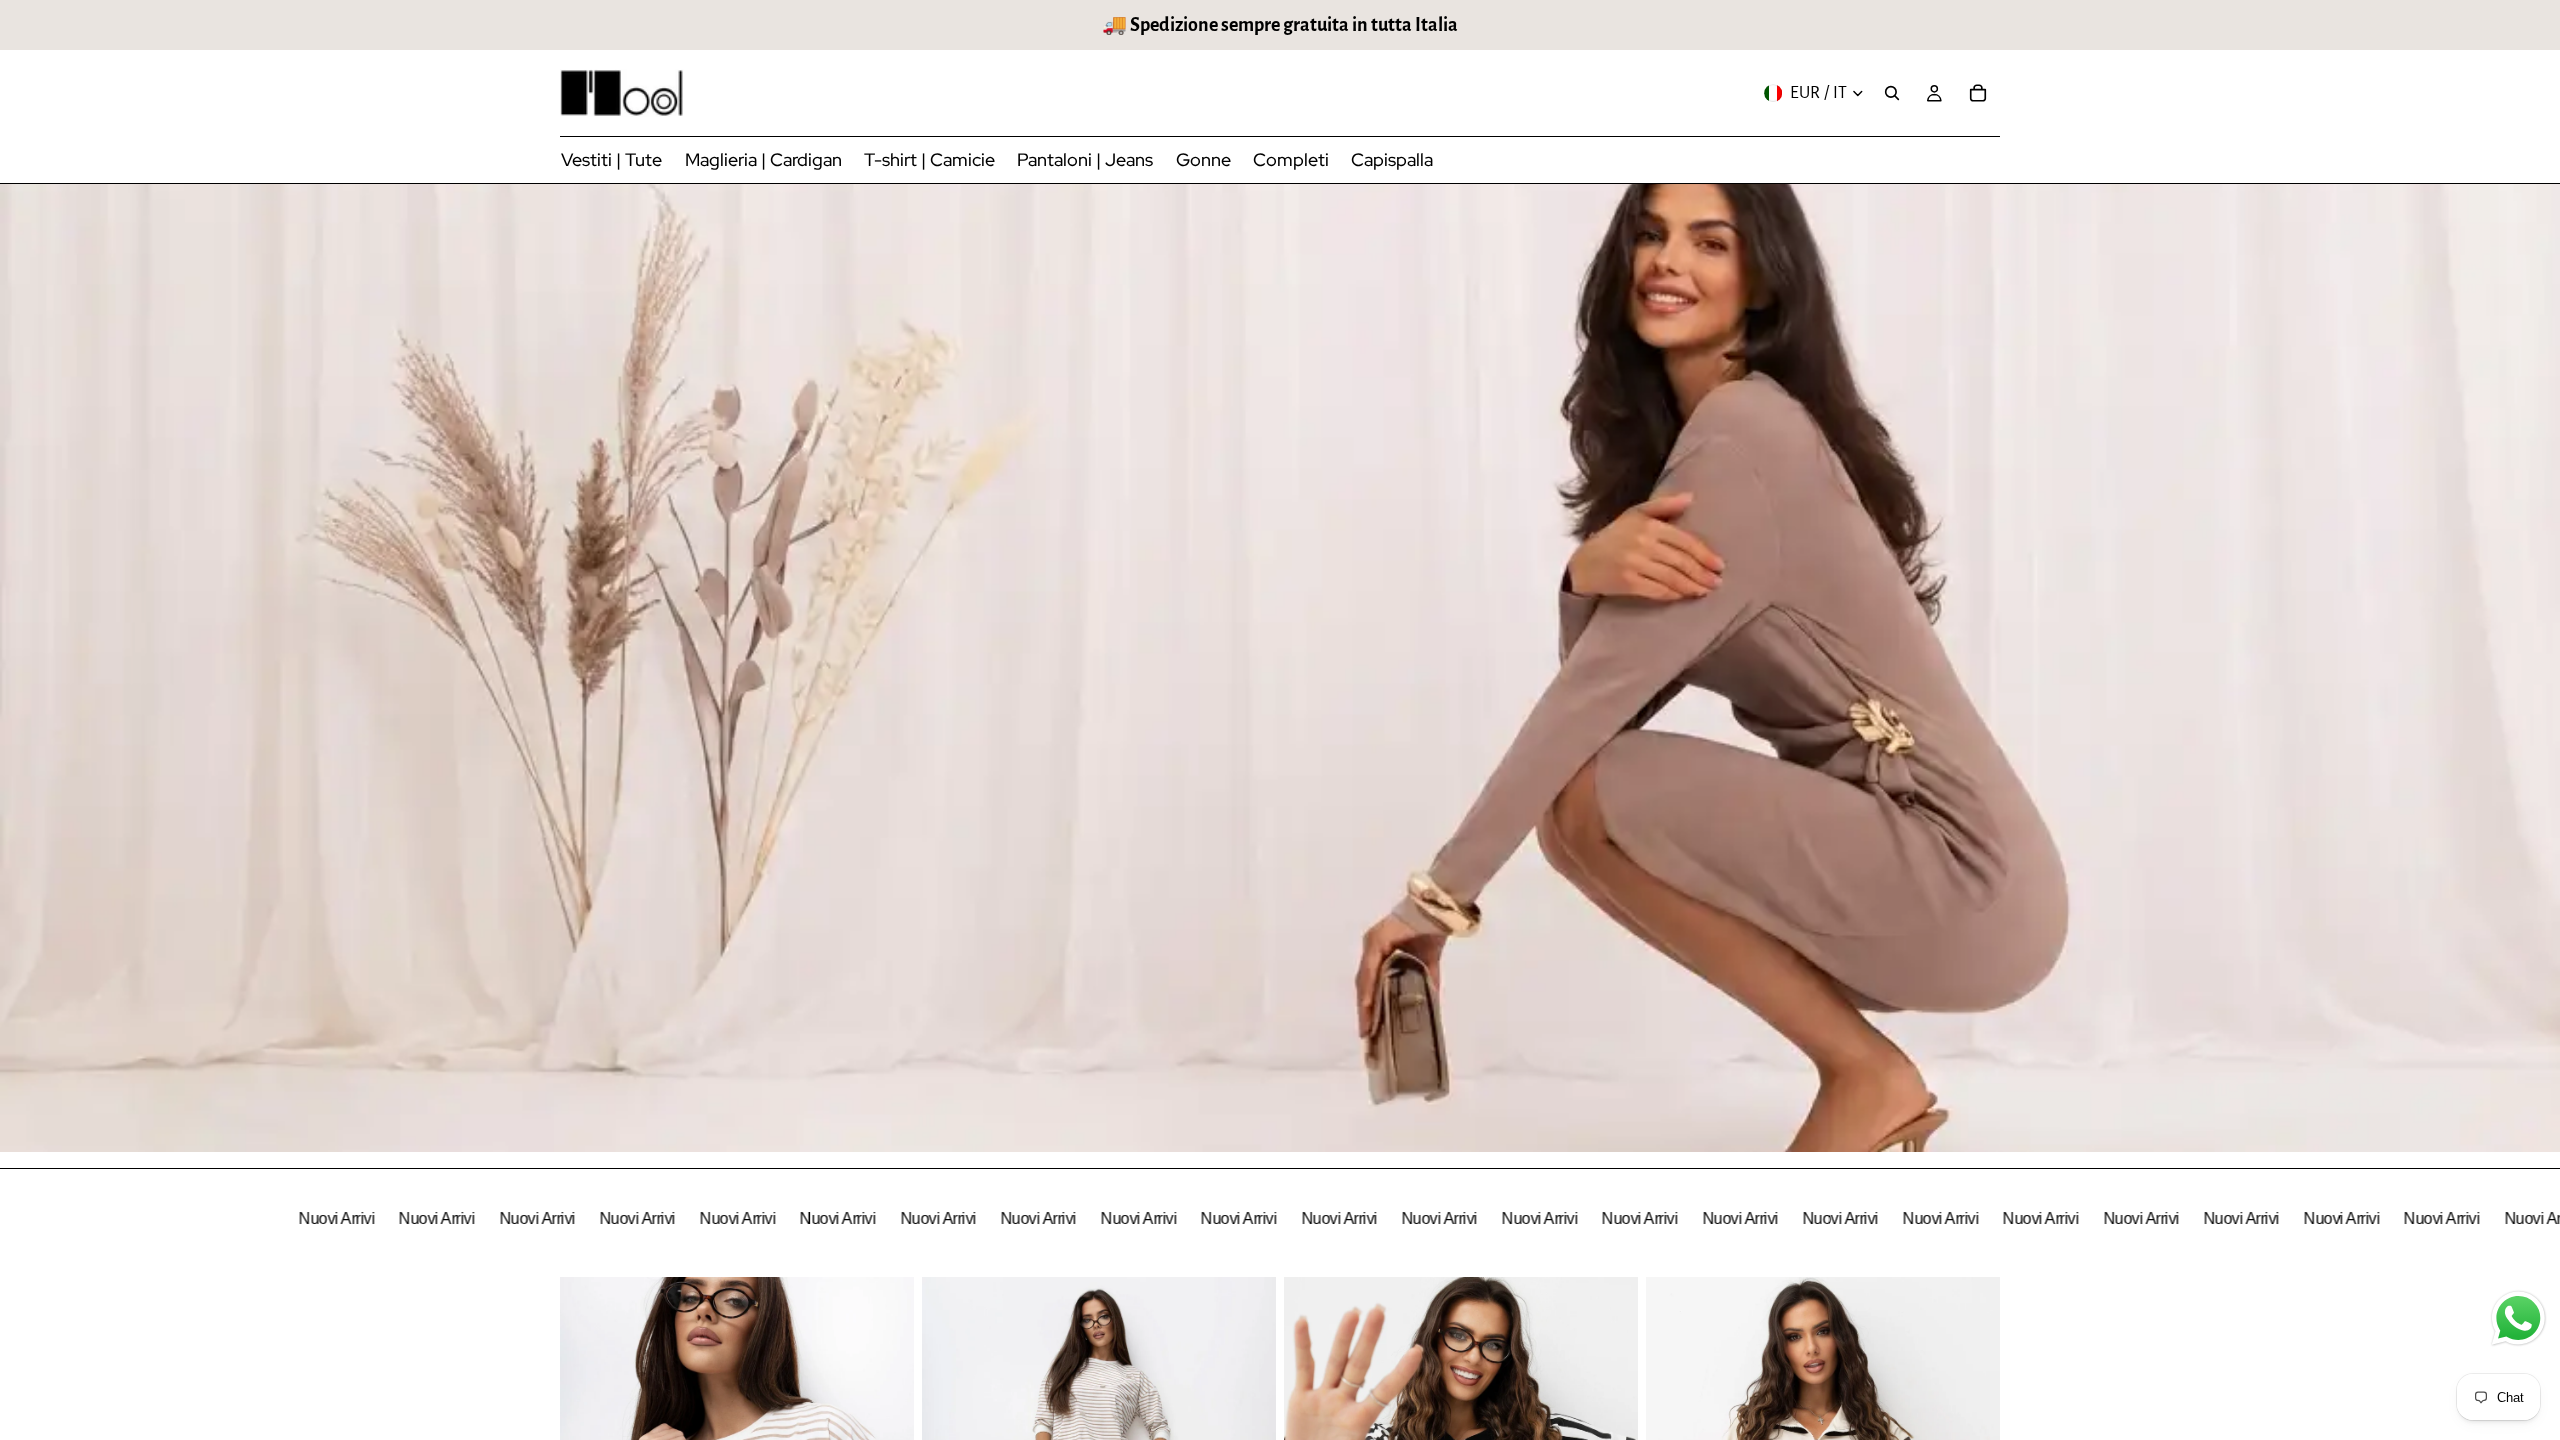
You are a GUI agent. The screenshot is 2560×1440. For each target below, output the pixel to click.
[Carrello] (1978, 93)
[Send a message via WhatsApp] (2518, 1318)
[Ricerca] (1892, 93)
